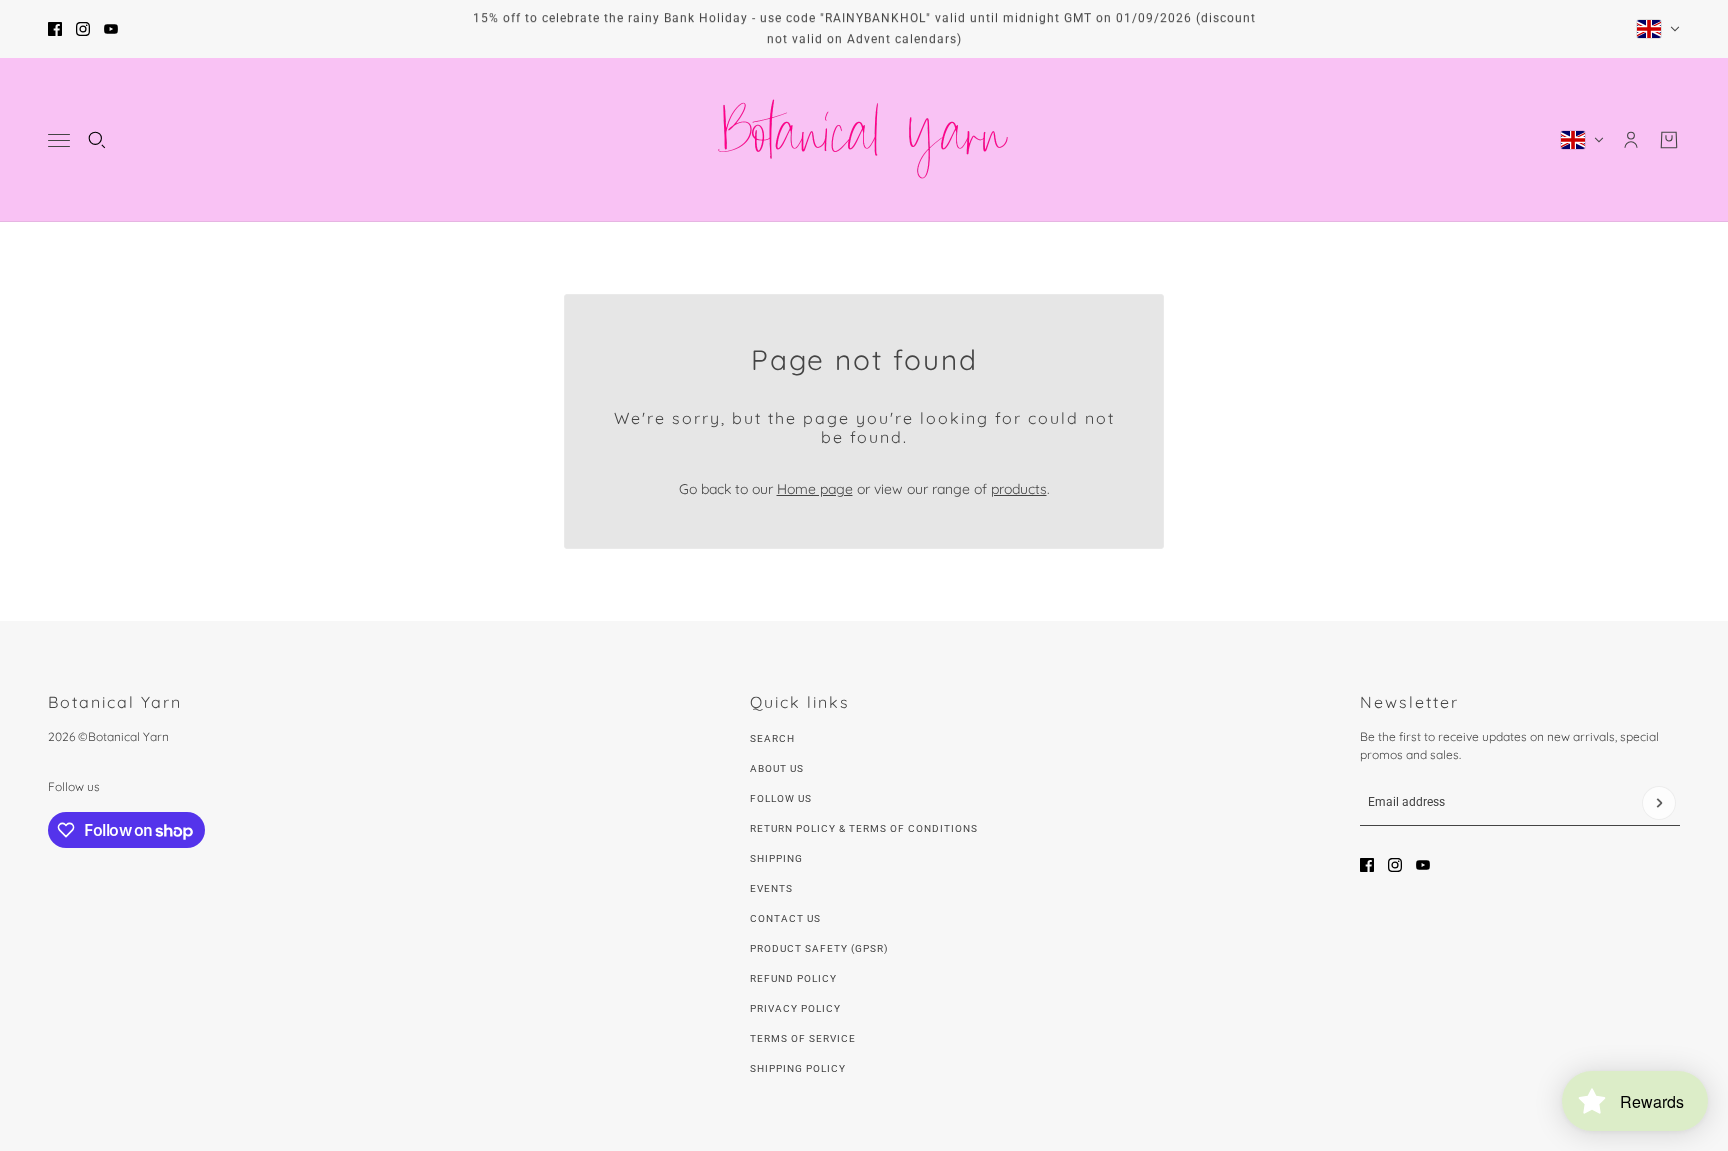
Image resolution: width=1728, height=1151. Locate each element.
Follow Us (781, 798)
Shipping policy (798, 1068)
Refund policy (793, 978)
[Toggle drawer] (59, 140)
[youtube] (111, 29)
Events (771, 888)
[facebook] (55, 29)
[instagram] (83, 29)
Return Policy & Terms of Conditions (864, 828)
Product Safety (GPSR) (819, 948)
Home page (815, 489)
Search (772, 738)
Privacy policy (795, 1008)
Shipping (776, 858)
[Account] (1631, 140)
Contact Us (785, 918)
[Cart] (1669, 140)
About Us (777, 768)
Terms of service (803, 1038)
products (1019, 489)
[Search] (97, 140)
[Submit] (1659, 803)
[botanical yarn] (864, 140)
